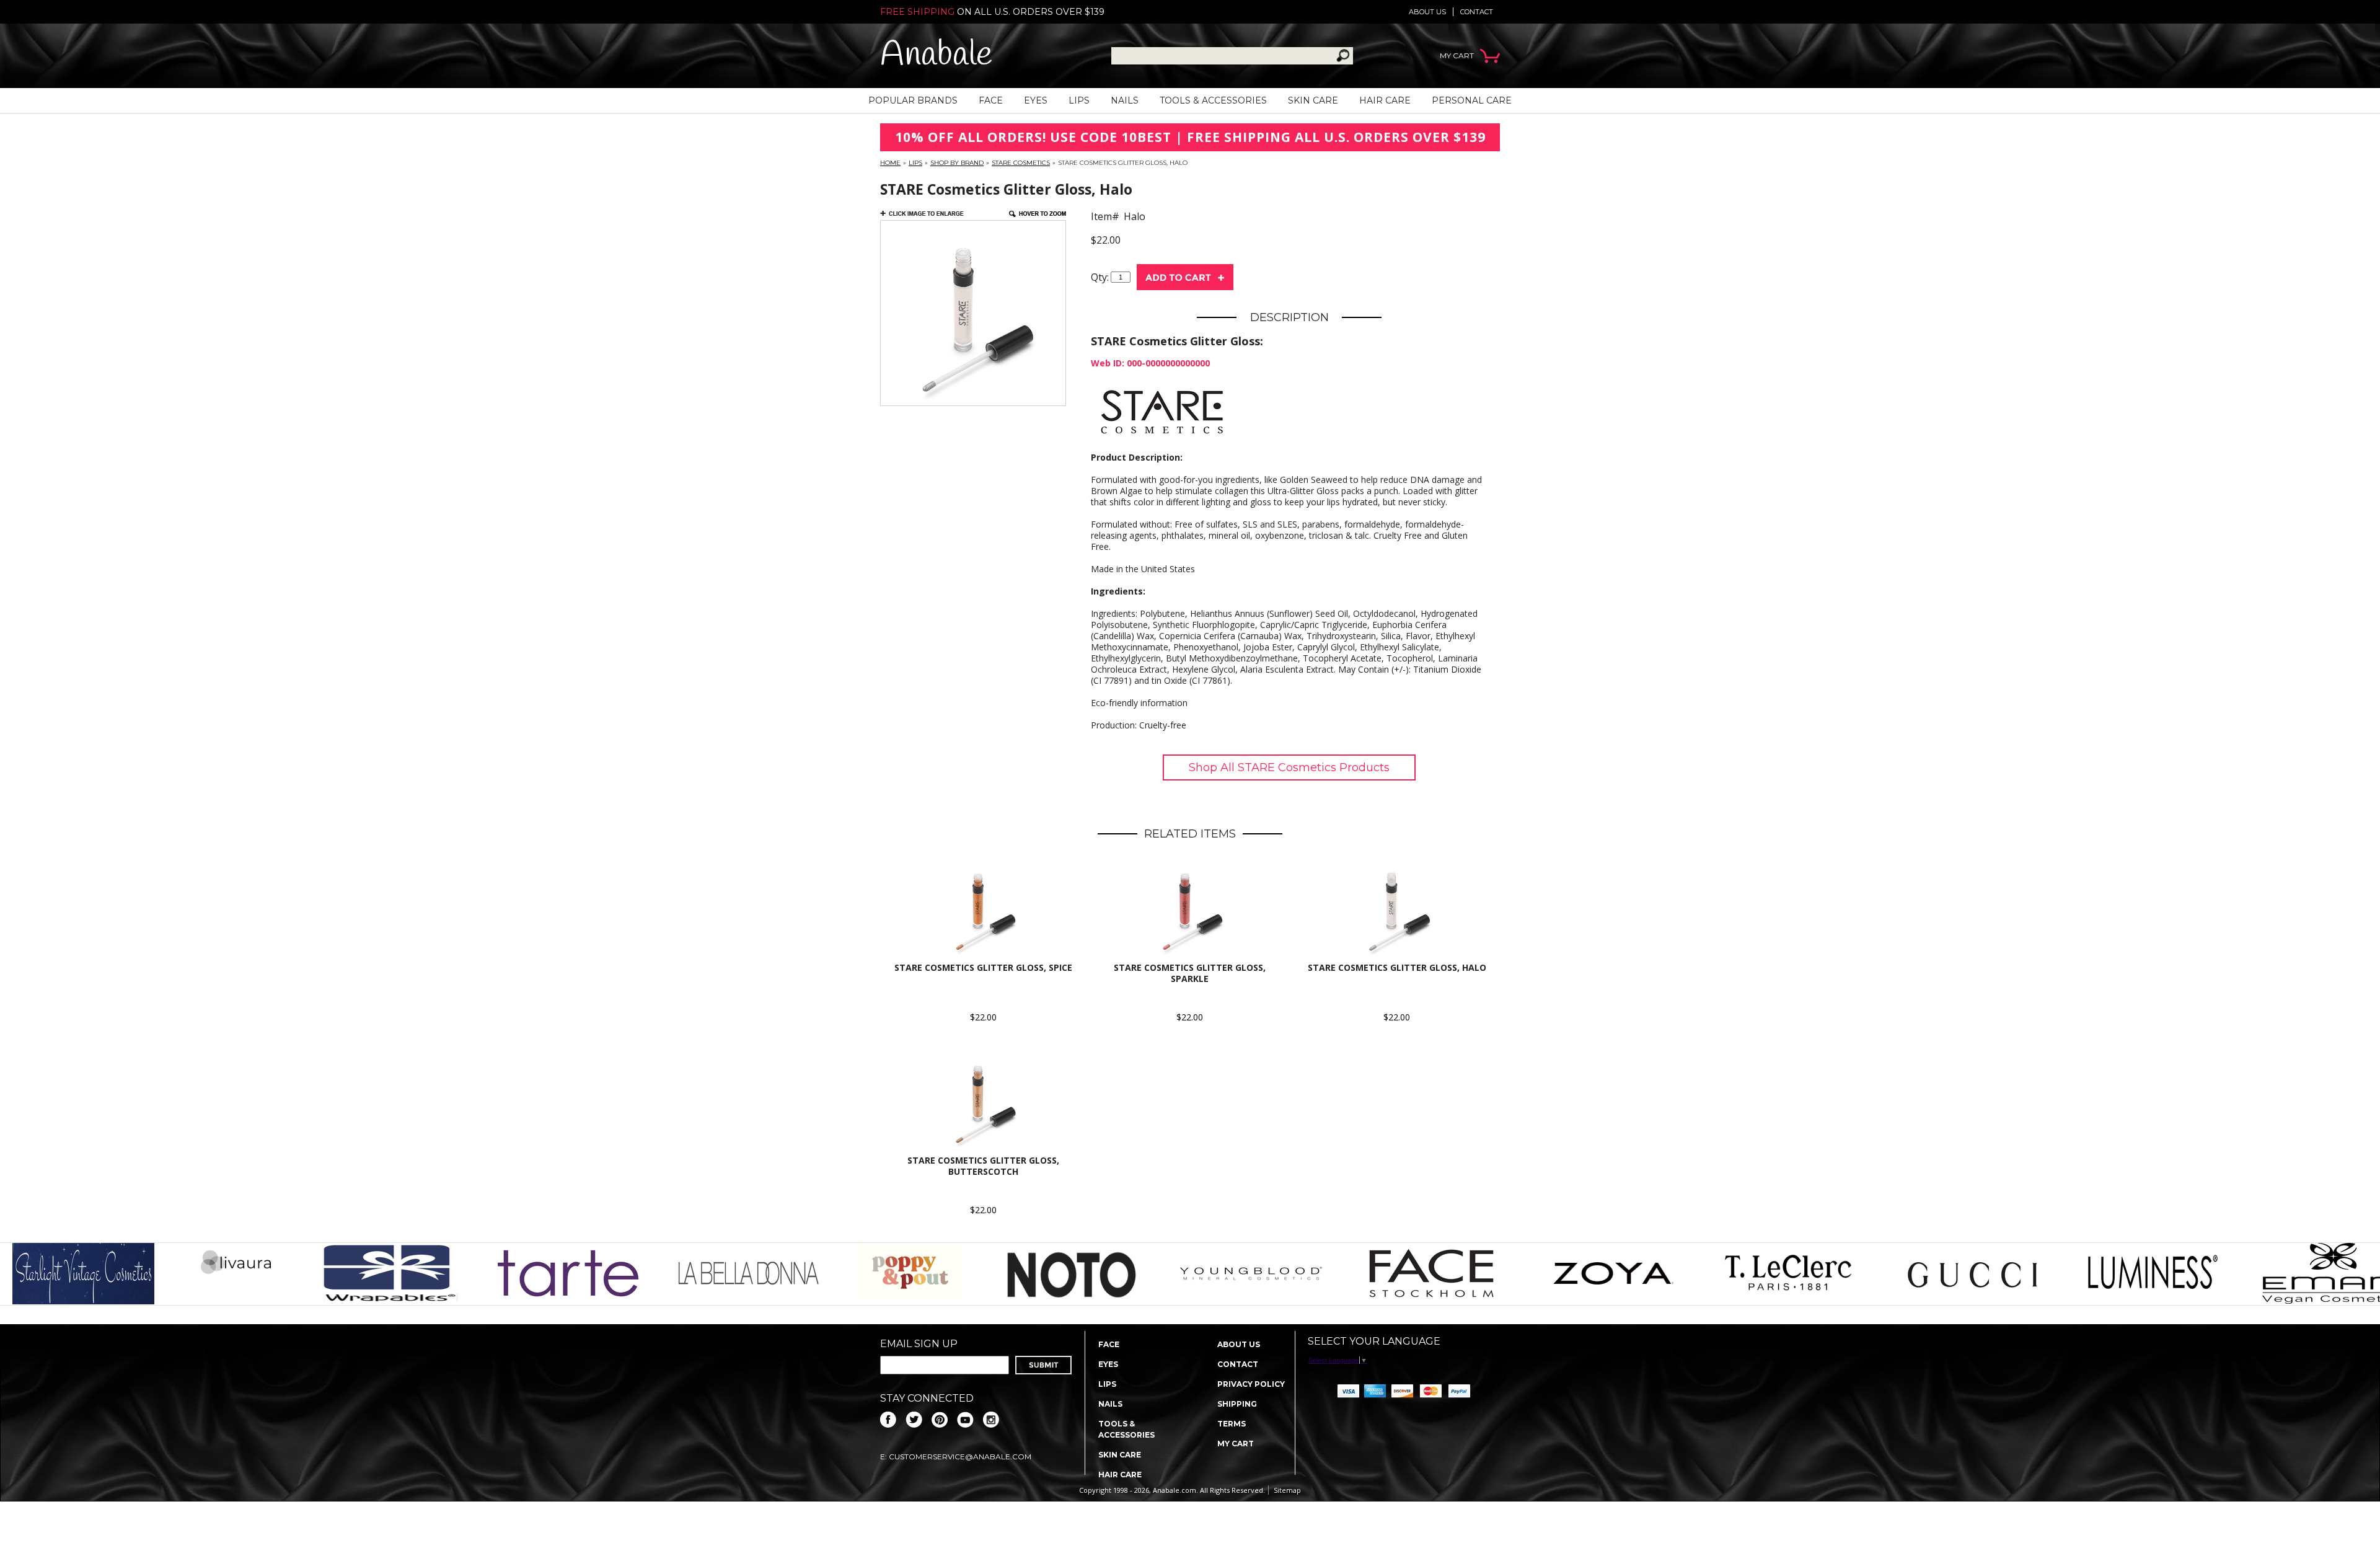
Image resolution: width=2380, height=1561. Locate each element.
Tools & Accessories (1213, 100)
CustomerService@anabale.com (960, 1457)
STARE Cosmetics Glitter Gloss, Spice (983, 967)
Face (991, 100)
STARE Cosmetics (1021, 163)
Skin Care (1313, 100)
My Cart (1236, 1444)
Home (890, 163)
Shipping (1237, 1404)
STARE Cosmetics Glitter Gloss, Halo (1397, 967)
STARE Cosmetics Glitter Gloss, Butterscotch (983, 1166)
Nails (1125, 100)
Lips (1079, 100)
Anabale (936, 55)
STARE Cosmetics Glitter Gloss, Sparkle (1190, 973)
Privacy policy (1251, 1384)
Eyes (1036, 100)
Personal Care (1472, 100)
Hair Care (1385, 100)
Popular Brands (913, 100)
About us (1427, 12)
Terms (1232, 1424)
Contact (1477, 12)
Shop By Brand (957, 163)
